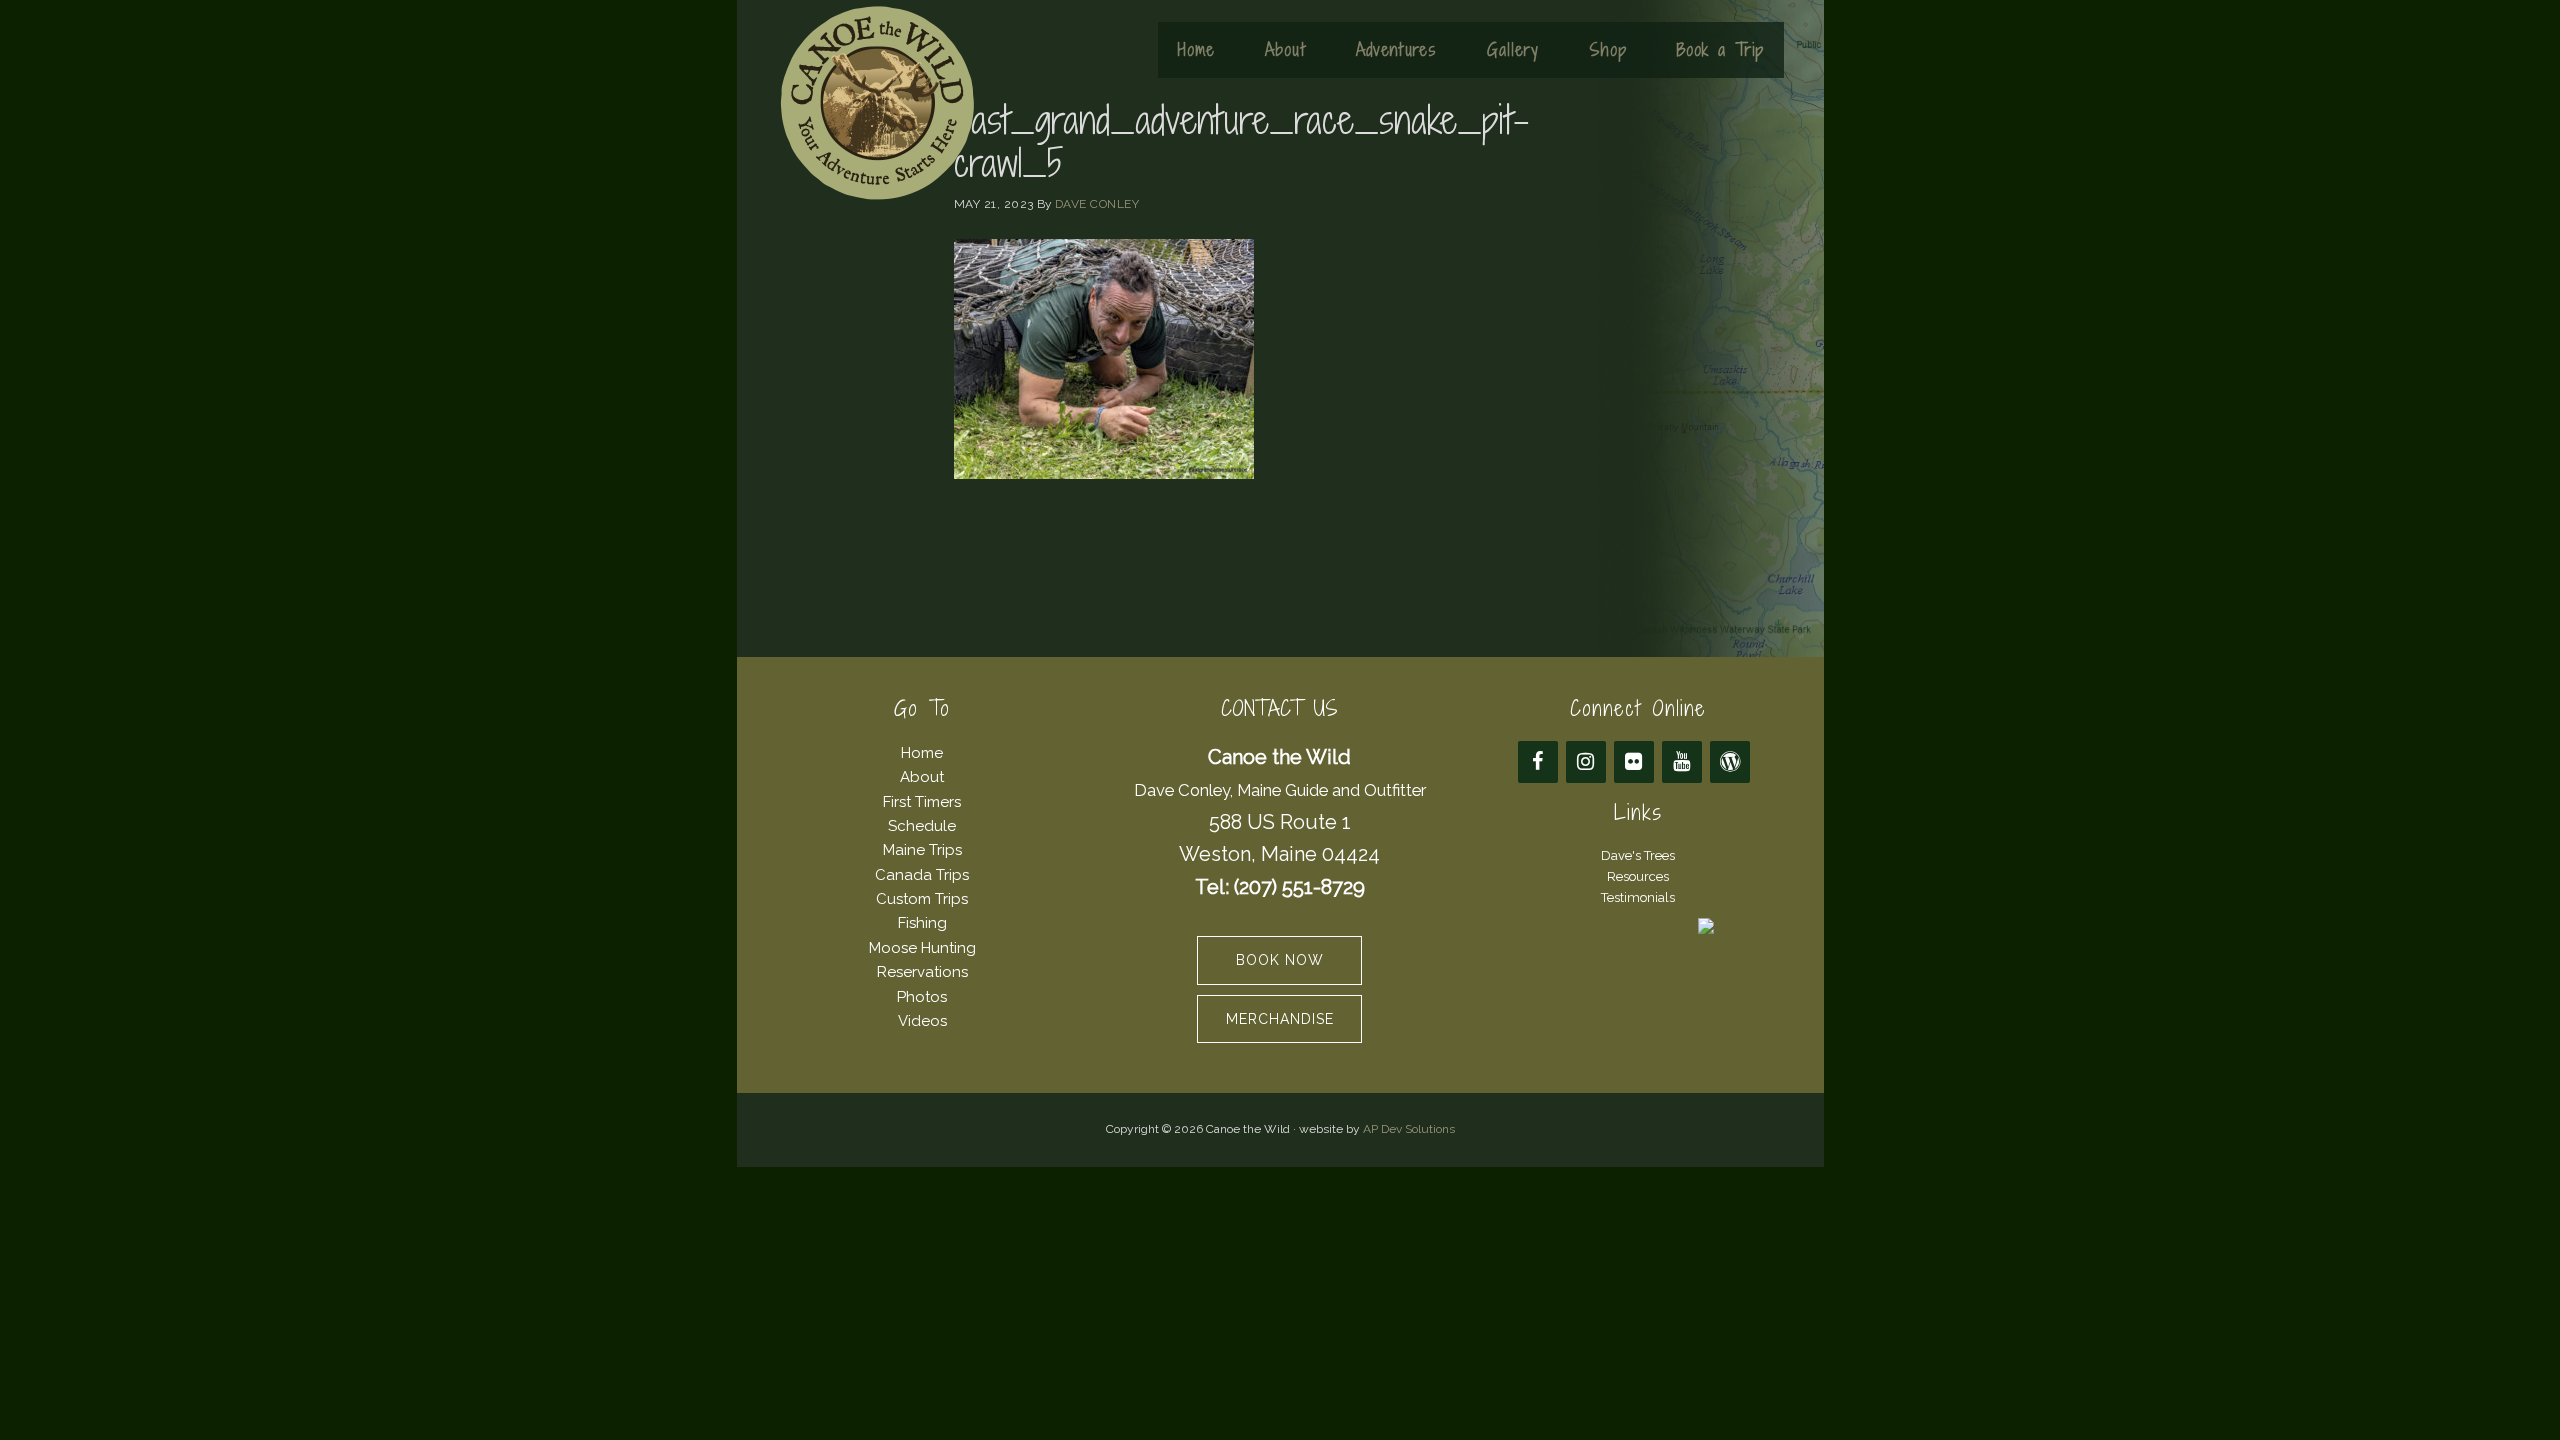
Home (922, 753)
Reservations (922, 972)
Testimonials (1638, 897)
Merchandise (1280, 1019)
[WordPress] (1730, 762)
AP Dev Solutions (1409, 1129)
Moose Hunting (922, 948)
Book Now (1280, 960)
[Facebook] (1538, 762)
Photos (922, 997)
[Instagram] (1586, 762)
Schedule (922, 826)
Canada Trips (922, 875)
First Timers (922, 802)
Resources (1638, 876)
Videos (922, 1021)
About (922, 777)
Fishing (922, 923)
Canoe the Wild (877, 103)
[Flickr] (1634, 762)
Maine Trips (922, 850)
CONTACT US (1279, 708)
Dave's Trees (1638, 855)
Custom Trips (922, 899)
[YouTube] (1682, 762)
